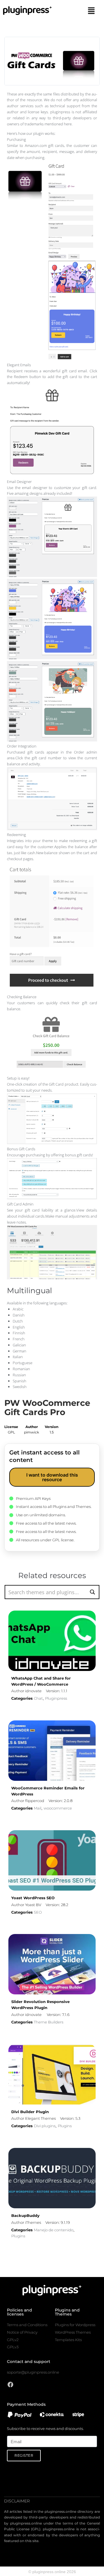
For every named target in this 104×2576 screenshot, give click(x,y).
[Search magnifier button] (92, 1592)
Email (12, 2433)
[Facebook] (10, 2385)
